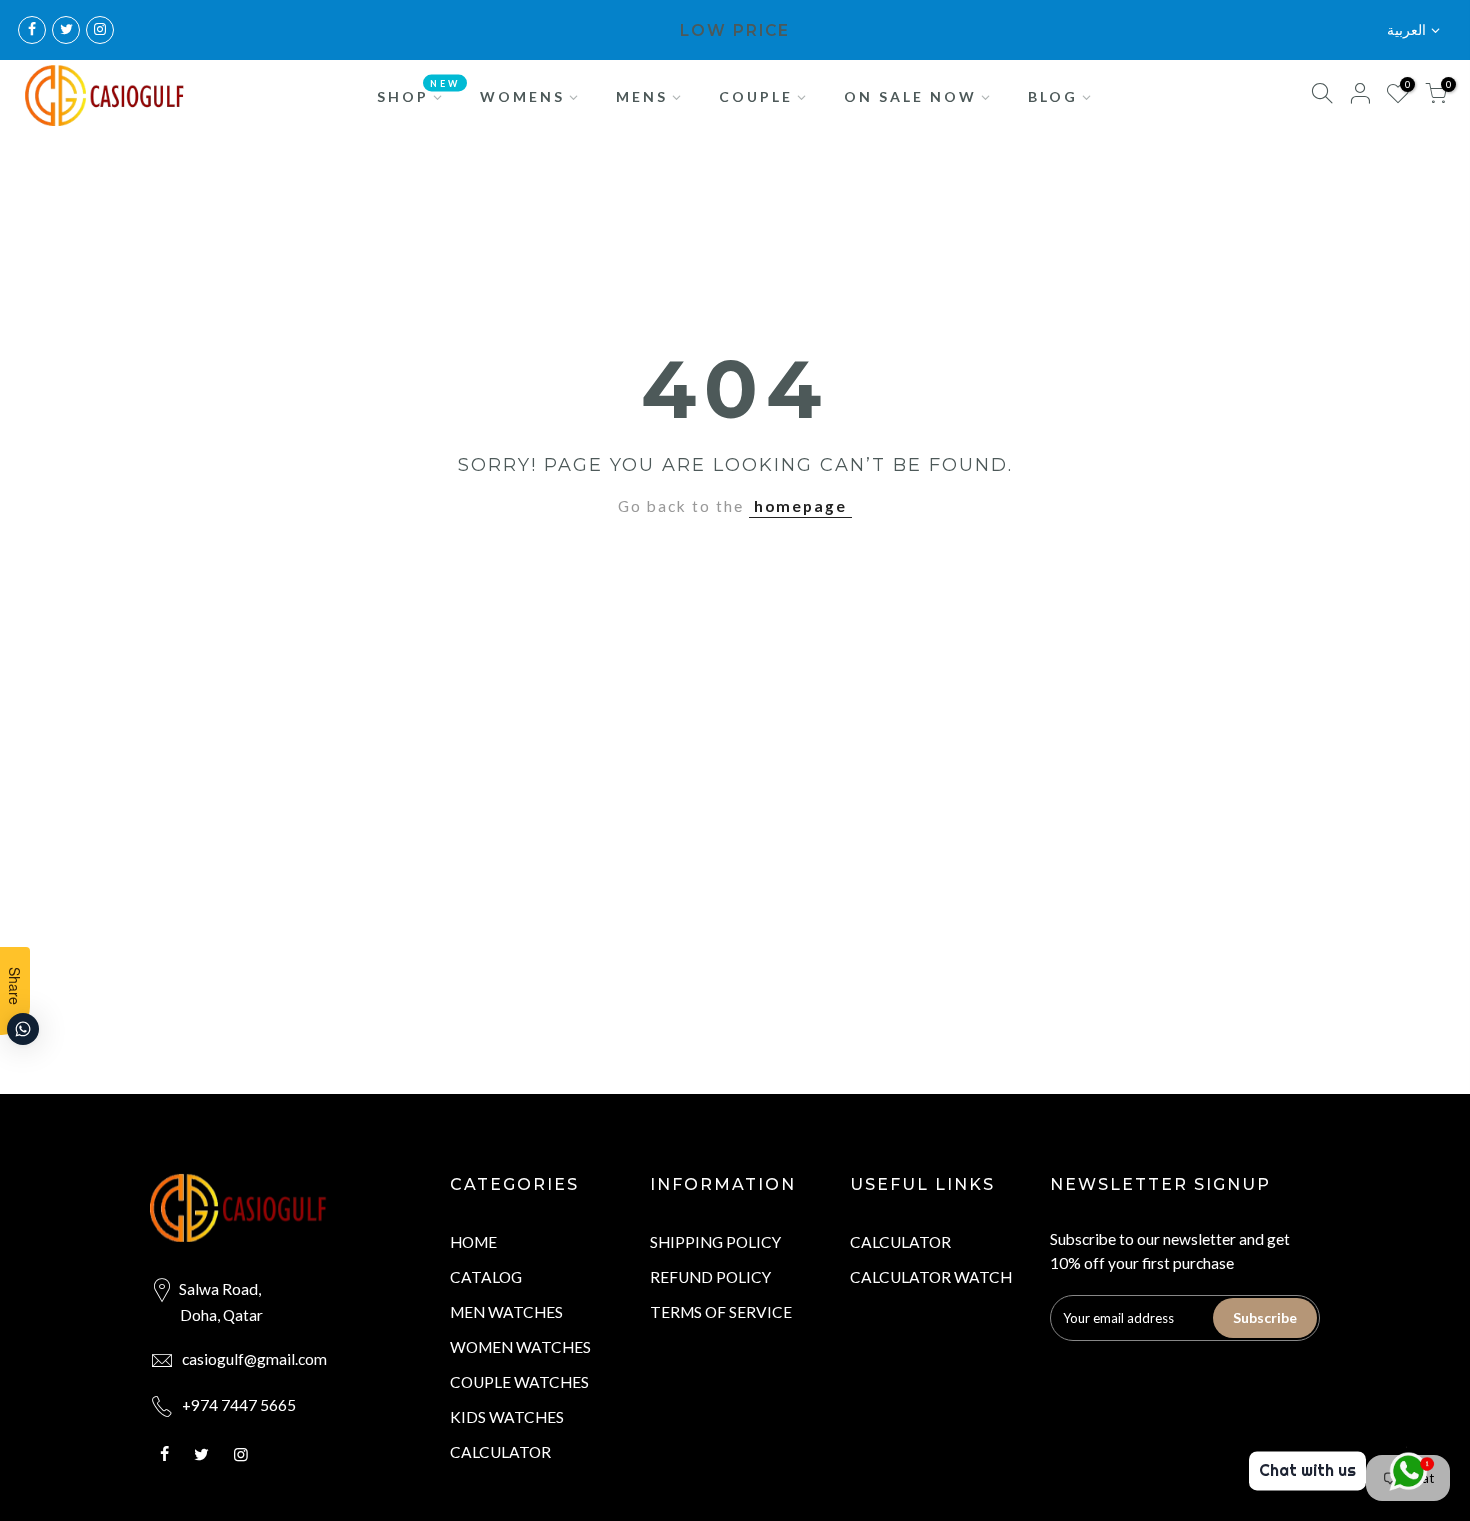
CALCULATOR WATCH (931, 1277)
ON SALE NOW (910, 96)
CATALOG (486, 1277)
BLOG (1053, 96)
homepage (800, 506)
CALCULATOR (500, 1452)
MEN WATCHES (506, 1312)
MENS (642, 96)
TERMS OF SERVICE (721, 1312)
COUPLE (756, 96)
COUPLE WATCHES (519, 1382)
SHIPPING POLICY (715, 1242)
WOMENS (522, 96)
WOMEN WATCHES (520, 1347)
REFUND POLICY (710, 1277)
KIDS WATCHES (507, 1417)
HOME (473, 1242)
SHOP (419, 91)
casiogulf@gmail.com (254, 1359)
